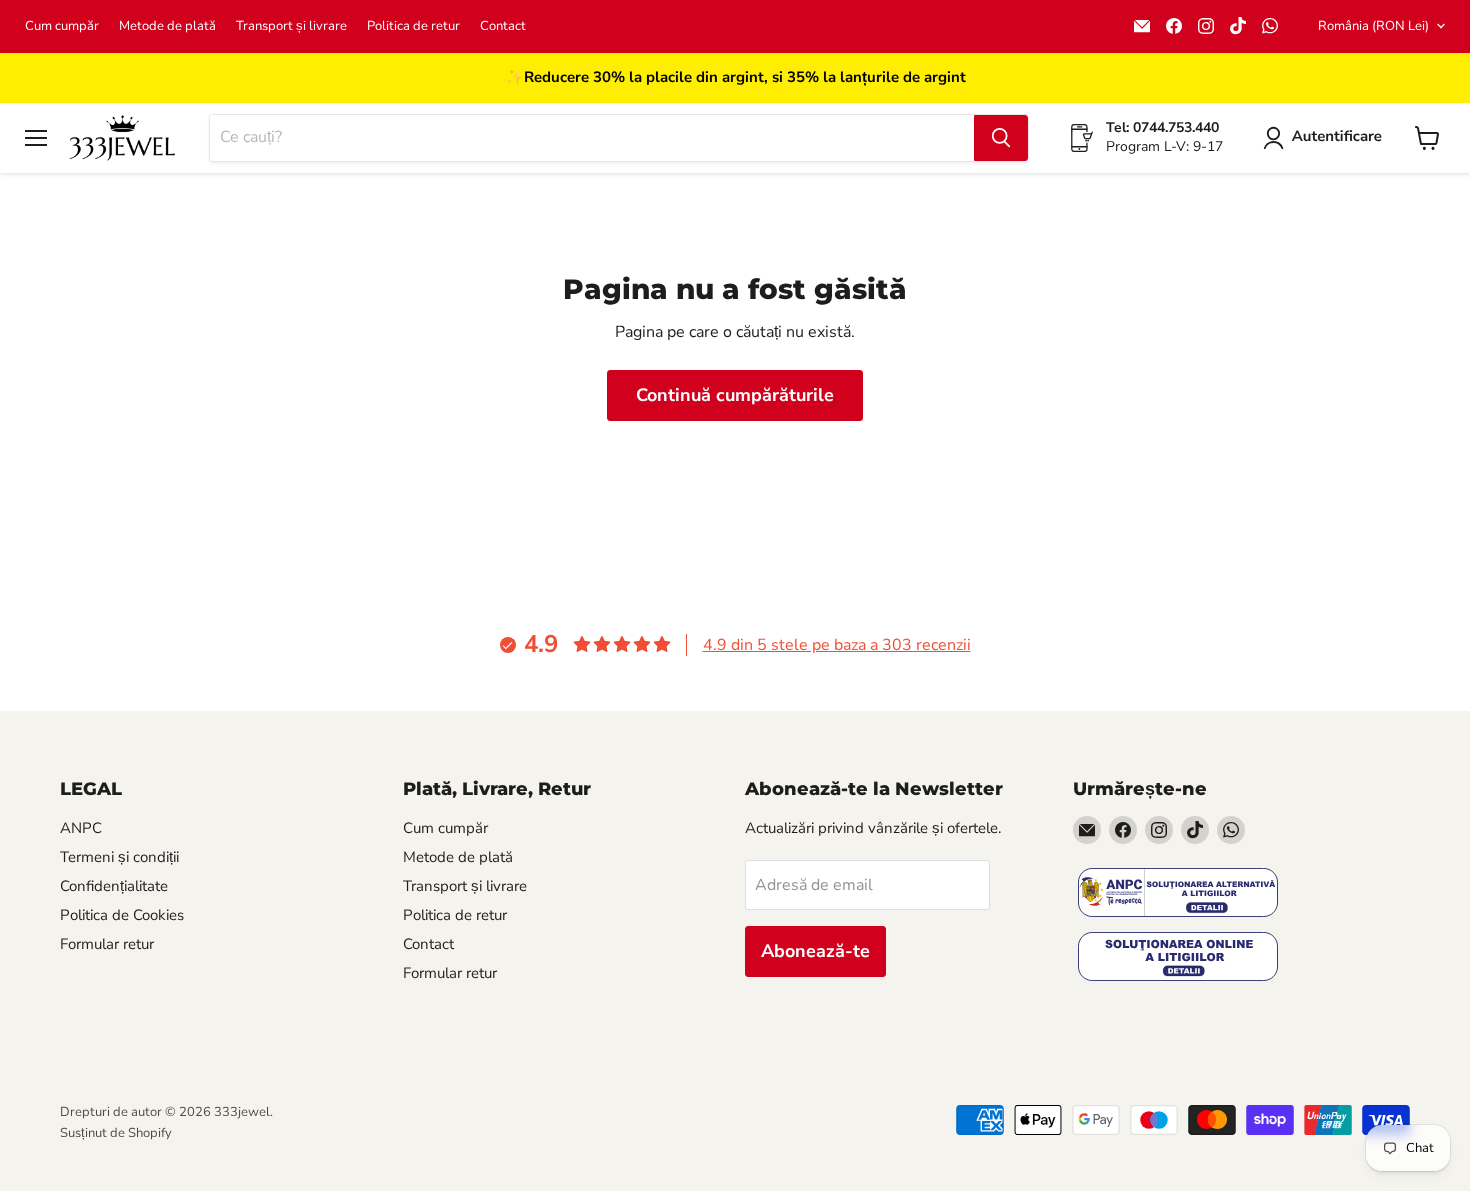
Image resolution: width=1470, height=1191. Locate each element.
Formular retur (107, 944)
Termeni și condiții (119, 857)
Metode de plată (167, 26)
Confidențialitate (114, 886)
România (1373, 26)
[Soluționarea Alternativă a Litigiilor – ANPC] (1178, 894)
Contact (503, 26)
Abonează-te (815, 951)
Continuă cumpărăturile (735, 395)
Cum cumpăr (62, 26)
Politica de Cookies (122, 915)
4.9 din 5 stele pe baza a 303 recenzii (837, 645)
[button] (1326, 138)
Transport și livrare (291, 26)
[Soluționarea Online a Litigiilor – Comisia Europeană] (1178, 958)
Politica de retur (413, 26)
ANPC (81, 828)
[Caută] (1001, 138)
